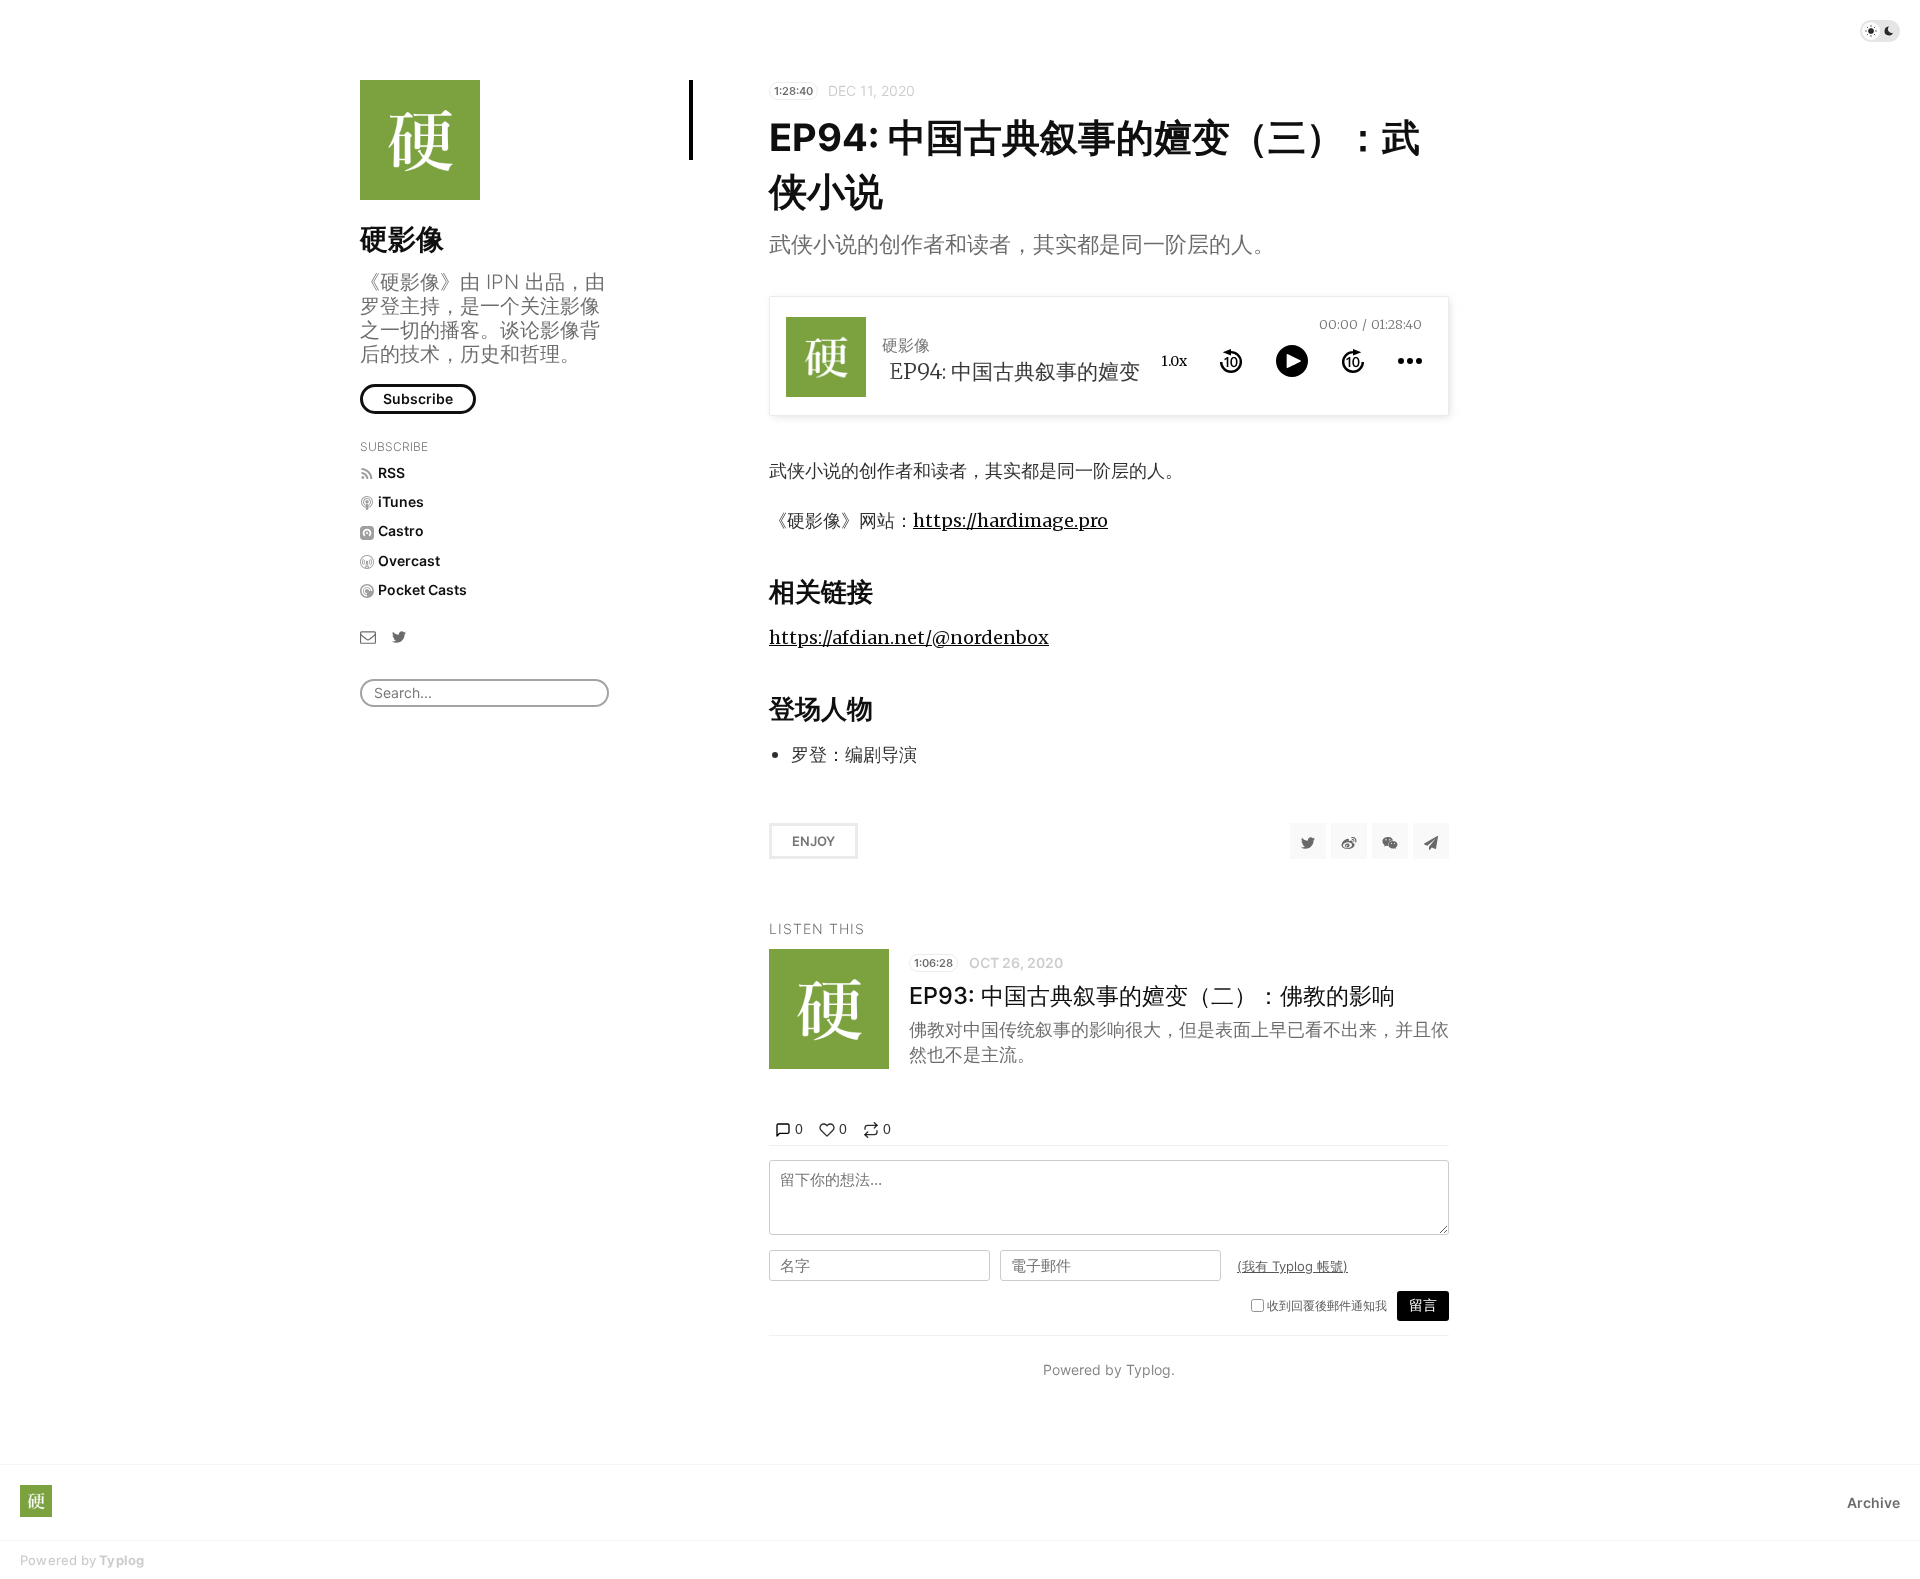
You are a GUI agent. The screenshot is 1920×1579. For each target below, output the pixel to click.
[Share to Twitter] (1308, 841)
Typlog (121, 1560)
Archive (1873, 1502)
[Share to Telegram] (1431, 841)
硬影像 (402, 239)
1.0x (1174, 361)
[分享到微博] (1349, 841)
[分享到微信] (1390, 841)
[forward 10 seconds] (1353, 361)
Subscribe (418, 398)
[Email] (368, 635)
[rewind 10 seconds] (1231, 361)
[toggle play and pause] (1292, 361)
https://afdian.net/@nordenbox (909, 637)
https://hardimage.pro (1010, 520)
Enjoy (813, 841)
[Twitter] (399, 635)
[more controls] (1410, 361)
